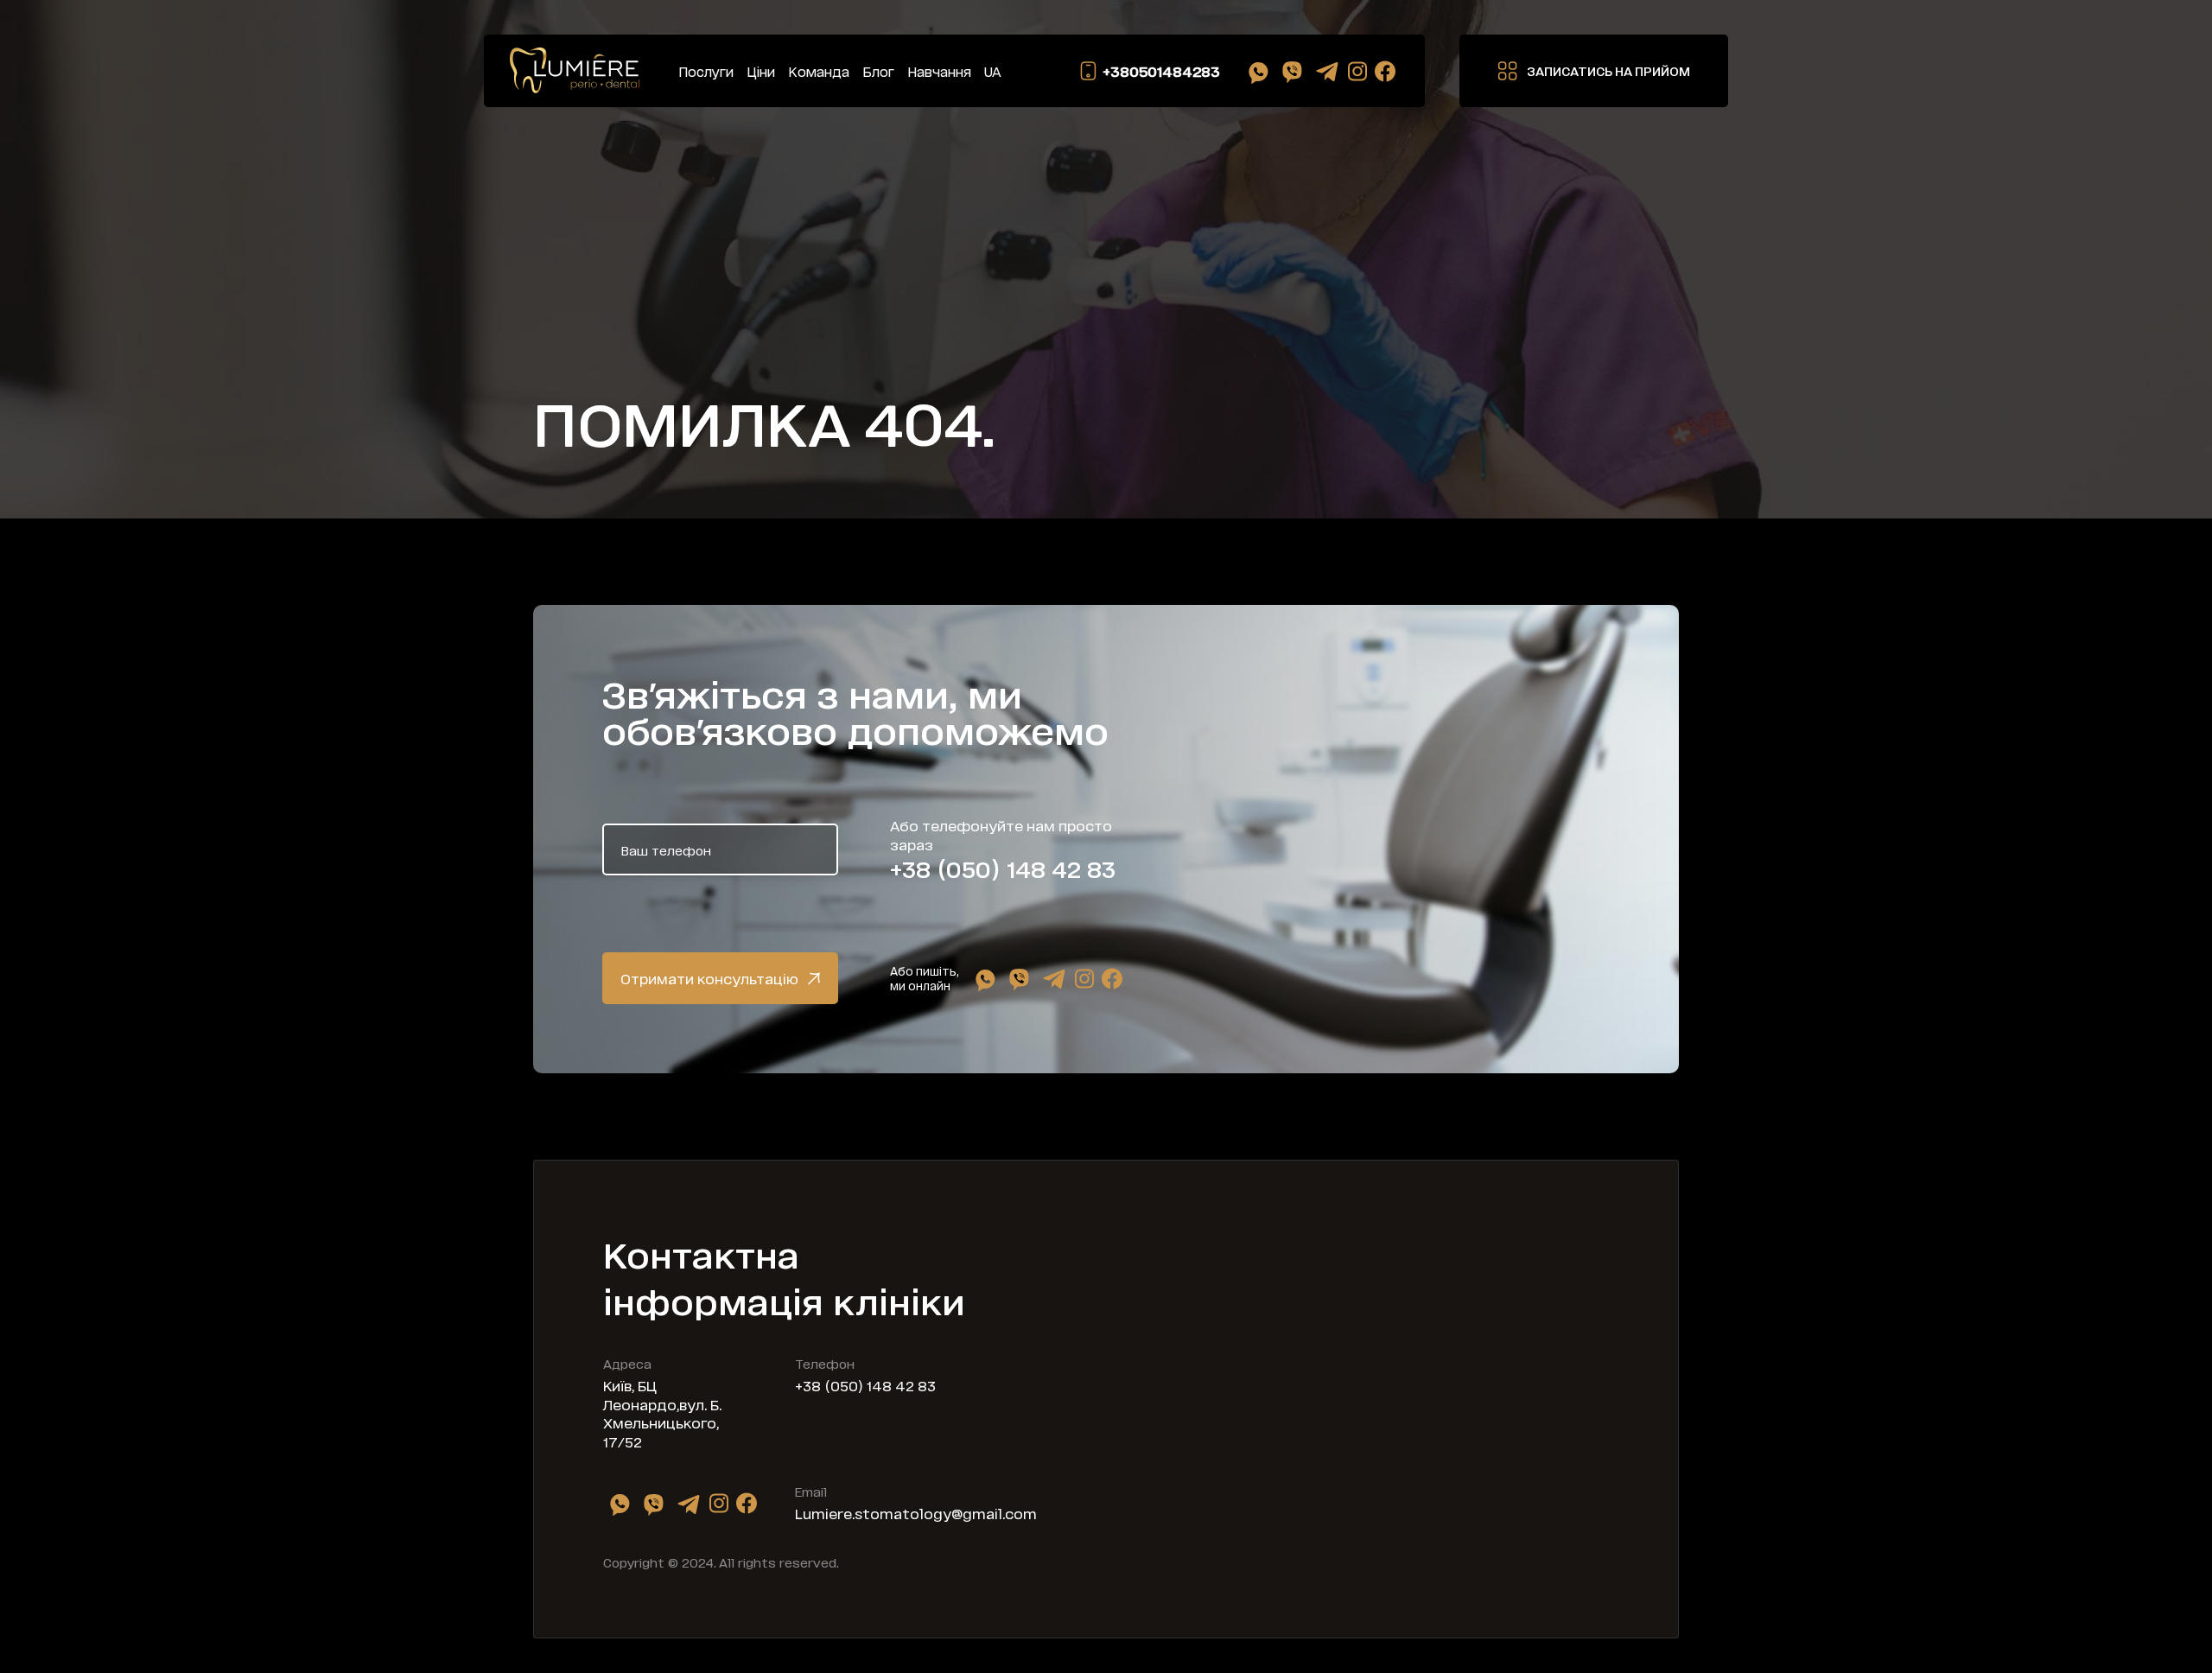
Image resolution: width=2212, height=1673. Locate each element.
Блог (878, 71)
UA (993, 71)
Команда (819, 71)
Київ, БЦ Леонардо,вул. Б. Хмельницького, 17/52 (662, 1413)
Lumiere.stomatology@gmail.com (916, 1513)
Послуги (706, 71)
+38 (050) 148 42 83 (1003, 868)
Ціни (761, 71)
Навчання (939, 71)
